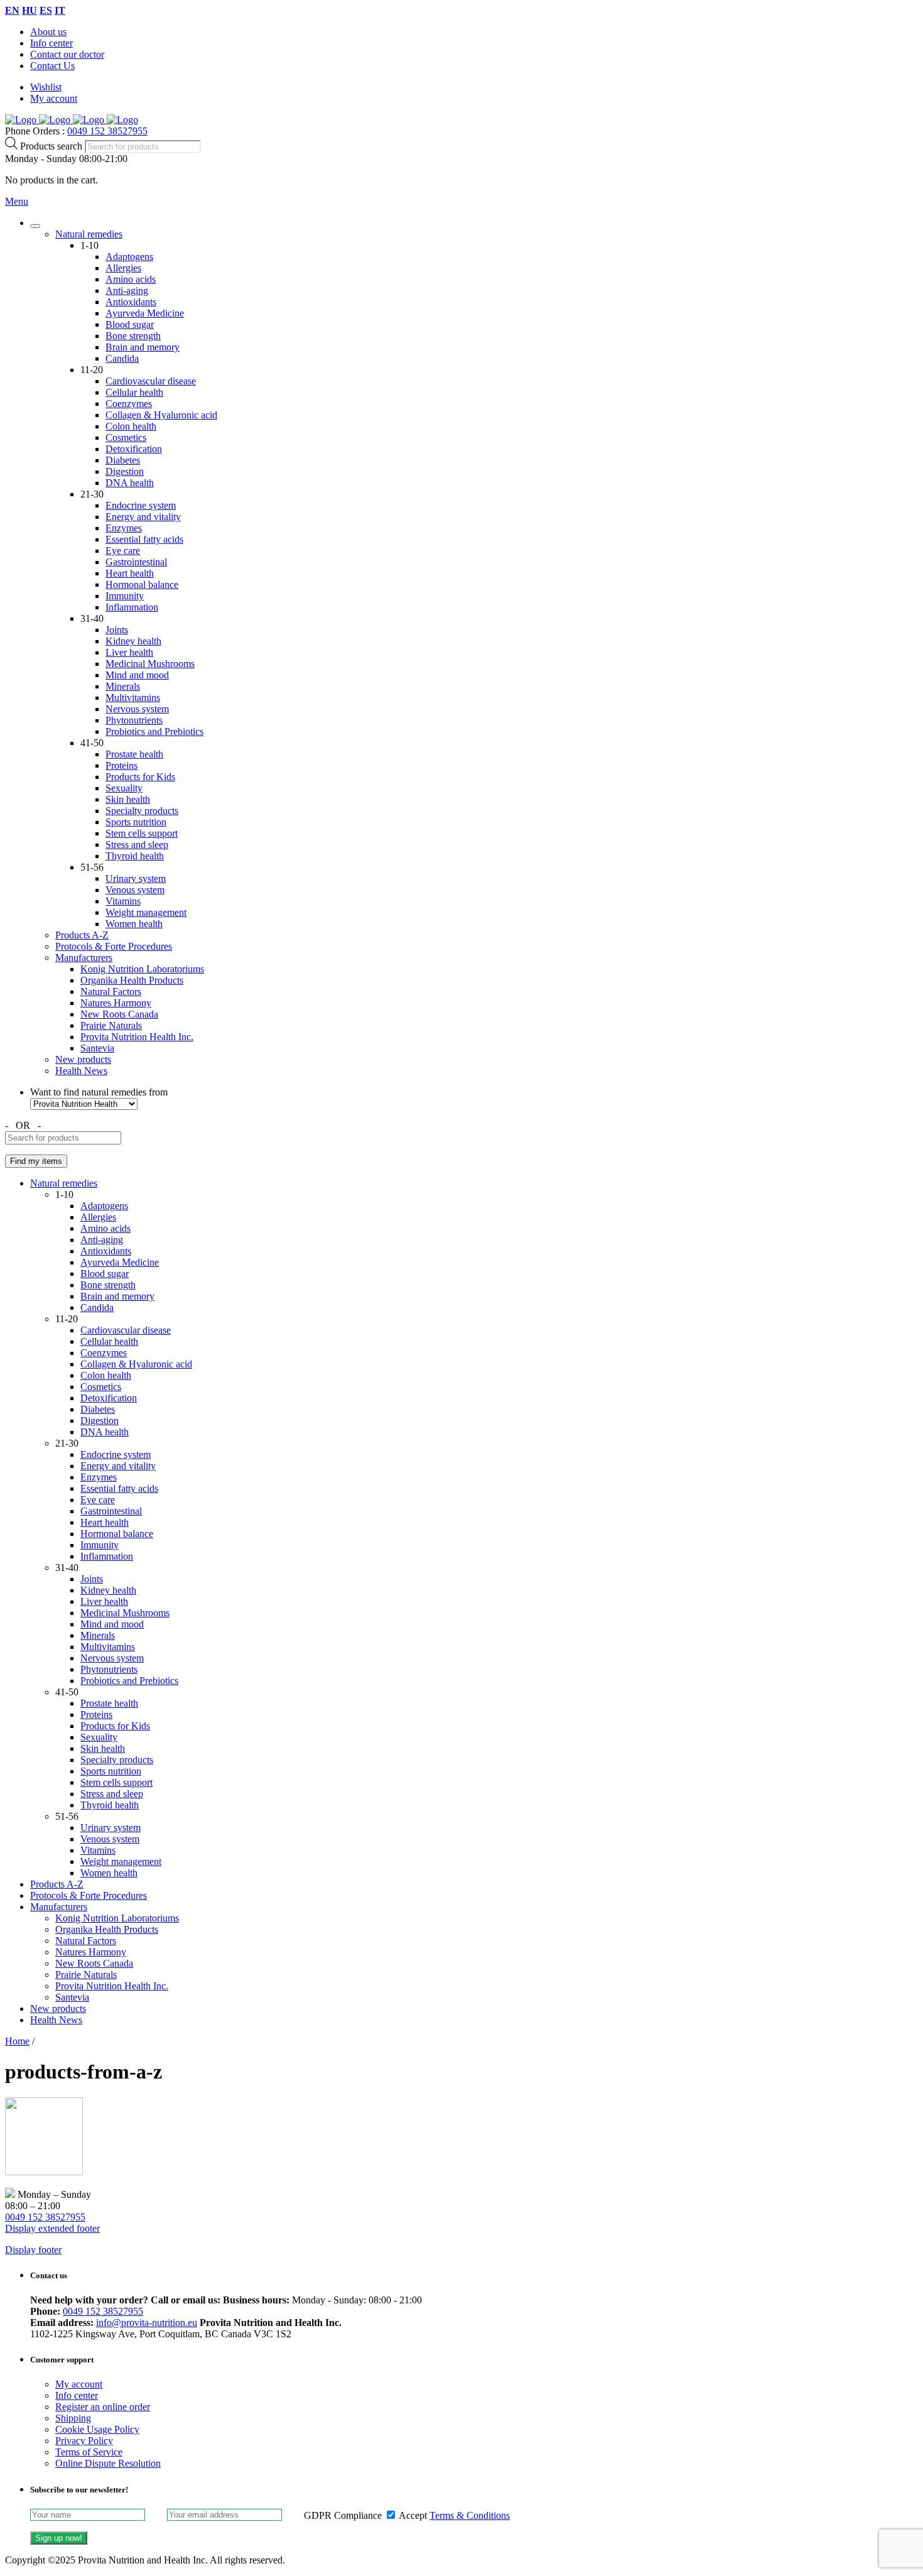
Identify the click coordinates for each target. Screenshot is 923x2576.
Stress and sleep (137, 845)
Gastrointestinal (136, 562)
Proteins (121, 765)
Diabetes (123, 460)
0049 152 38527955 (107, 131)
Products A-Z (82, 935)
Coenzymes (129, 404)
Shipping (73, 2418)
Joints (117, 630)
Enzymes (124, 528)
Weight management (146, 912)
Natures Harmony (116, 1003)
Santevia (97, 1048)
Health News (81, 1071)
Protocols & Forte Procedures (114, 946)
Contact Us (52, 66)
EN (12, 10)
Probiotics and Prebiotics (154, 731)
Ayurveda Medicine (145, 313)
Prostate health (134, 754)
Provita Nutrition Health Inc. (137, 1037)
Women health (134, 924)
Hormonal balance (142, 584)
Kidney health (133, 641)
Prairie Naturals (111, 1025)
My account (54, 98)
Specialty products (142, 811)
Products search (52, 146)
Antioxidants (131, 302)
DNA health (130, 483)
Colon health (131, 426)
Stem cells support (142, 833)
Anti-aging (127, 291)
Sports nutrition (136, 822)
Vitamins (123, 901)
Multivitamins (133, 698)
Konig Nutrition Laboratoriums (142, 969)
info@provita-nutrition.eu (147, 2323)
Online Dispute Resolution (108, 2463)
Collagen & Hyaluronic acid (161, 415)
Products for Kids (140, 777)
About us (48, 32)
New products (83, 1059)
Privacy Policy (84, 2441)
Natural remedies (89, 234)
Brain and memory (143, 347)
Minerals (123, 686)
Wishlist (46, 87)
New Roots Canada (119, 1014)
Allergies (123, 268)
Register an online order (103, 2407)
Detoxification (134, 449)
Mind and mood (137, 675)
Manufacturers (84, 958)
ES (46, 10)
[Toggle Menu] (35, 226)
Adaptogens (129, 257)
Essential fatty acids (144, 539)
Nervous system (137, 709)
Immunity (125, 596)
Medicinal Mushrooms (150, 664)
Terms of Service (89, 2452)
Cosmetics (126, 437)
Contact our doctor (67, 54)
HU (30, 10)
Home (17, 2041)
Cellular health (134, 392)
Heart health (130, 573)
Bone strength (133, 336)
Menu (17, 201)
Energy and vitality (143, 517)
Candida (122, 358)
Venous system (135, 890)
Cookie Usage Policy (97, 2429)
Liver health (129, 652)
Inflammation (132, 607)
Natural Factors (111, 992)
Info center (51, 43)
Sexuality (124, 788)
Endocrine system (141, 505)
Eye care (123, 551)
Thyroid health (135, 856)
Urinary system (136, 878)
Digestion (125, 471)
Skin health (128, 799)
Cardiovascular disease (151, 381)
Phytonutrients (134, 720)
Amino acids (131, 279)
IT (60, 10)
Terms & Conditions (470, 2515)
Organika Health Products (132, 980)
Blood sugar (130, 324)
